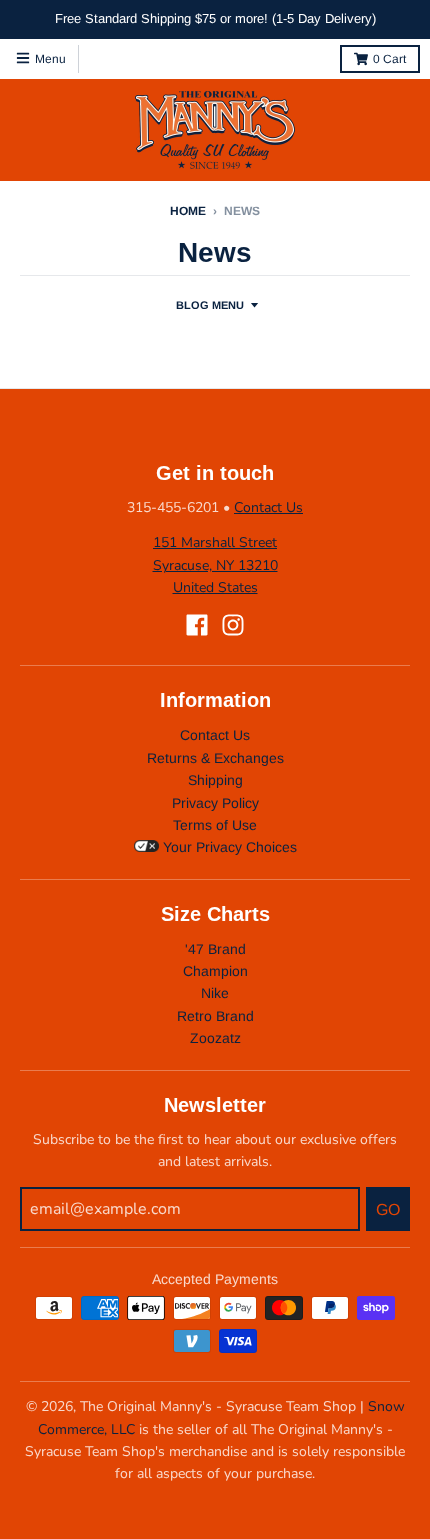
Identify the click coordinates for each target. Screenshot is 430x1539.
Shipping (215, 780)
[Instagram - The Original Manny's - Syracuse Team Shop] (233, 625)
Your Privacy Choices (228, 847)
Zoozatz (215, 1038)
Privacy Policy (215, 803)
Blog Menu (210, 305)
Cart (389, 59)
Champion (215, 971)
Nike (215, 993)
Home (188, 211)
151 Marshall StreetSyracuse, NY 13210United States (215, 565)
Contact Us (268, 507)
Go (388, 1209)
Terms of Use (215, 825)
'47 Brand (215, 949)
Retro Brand (215, 1016)
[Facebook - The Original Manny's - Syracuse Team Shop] (197, 625)
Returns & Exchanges (215, 758)
